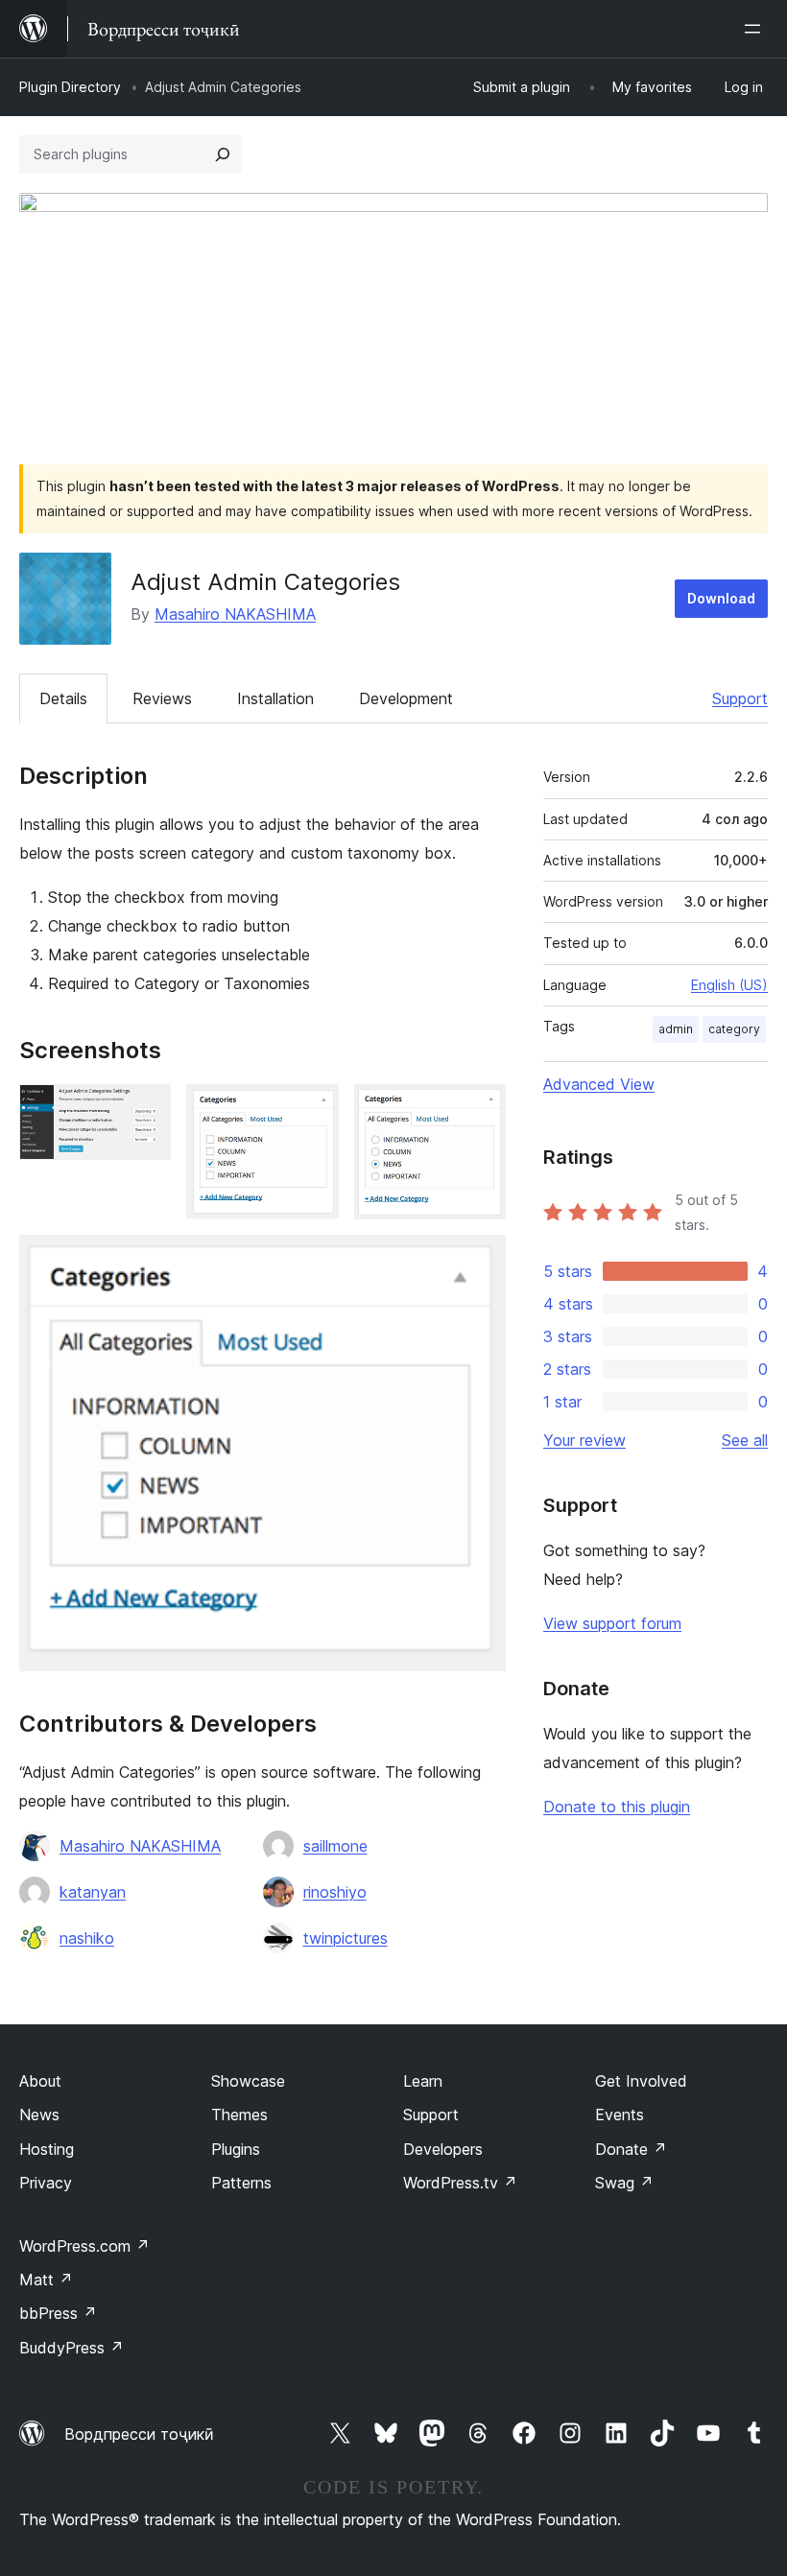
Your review (584, 1440)
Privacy (46, 2183)
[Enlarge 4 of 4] (480, 1261)
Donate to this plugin (617, 1807)
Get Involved (641, 2081)
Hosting (47, 2149)
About (40, 2081)
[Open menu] (756, 29)
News (39, 2115)
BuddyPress (72, 2348)
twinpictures (346, 1938)
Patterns (241, 2183)
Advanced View (599, 1084)
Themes (239, 2115)
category (734, 1029)
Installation (275, 698)
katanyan (93, 1892)
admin (676, 1029)
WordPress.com (84, 2246)
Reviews (162, 698)
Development (406, 698)
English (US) (729, 985)
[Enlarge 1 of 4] (145, 1110)
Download (721, 598)
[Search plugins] (223, 154)
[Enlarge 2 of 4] (313, 1110)
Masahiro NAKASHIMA (235, 614)
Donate (631, 2149)
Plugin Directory (70, 87)
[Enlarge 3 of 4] (480, 1110)
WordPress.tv (460, 2183)
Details (63, 698)
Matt (46, 2280)
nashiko (87, 1938)
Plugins (236, 2149)
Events (620, 2115)
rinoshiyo (335, 1892)
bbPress (58, 2313)
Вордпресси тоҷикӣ (139, 2434)
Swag (624, 2183)
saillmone (335, 1846)
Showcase (248, 2081)
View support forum (612, 1623)
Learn (423, 2081)
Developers (443, 2149)
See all (745, 1440)
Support (740, 698)
